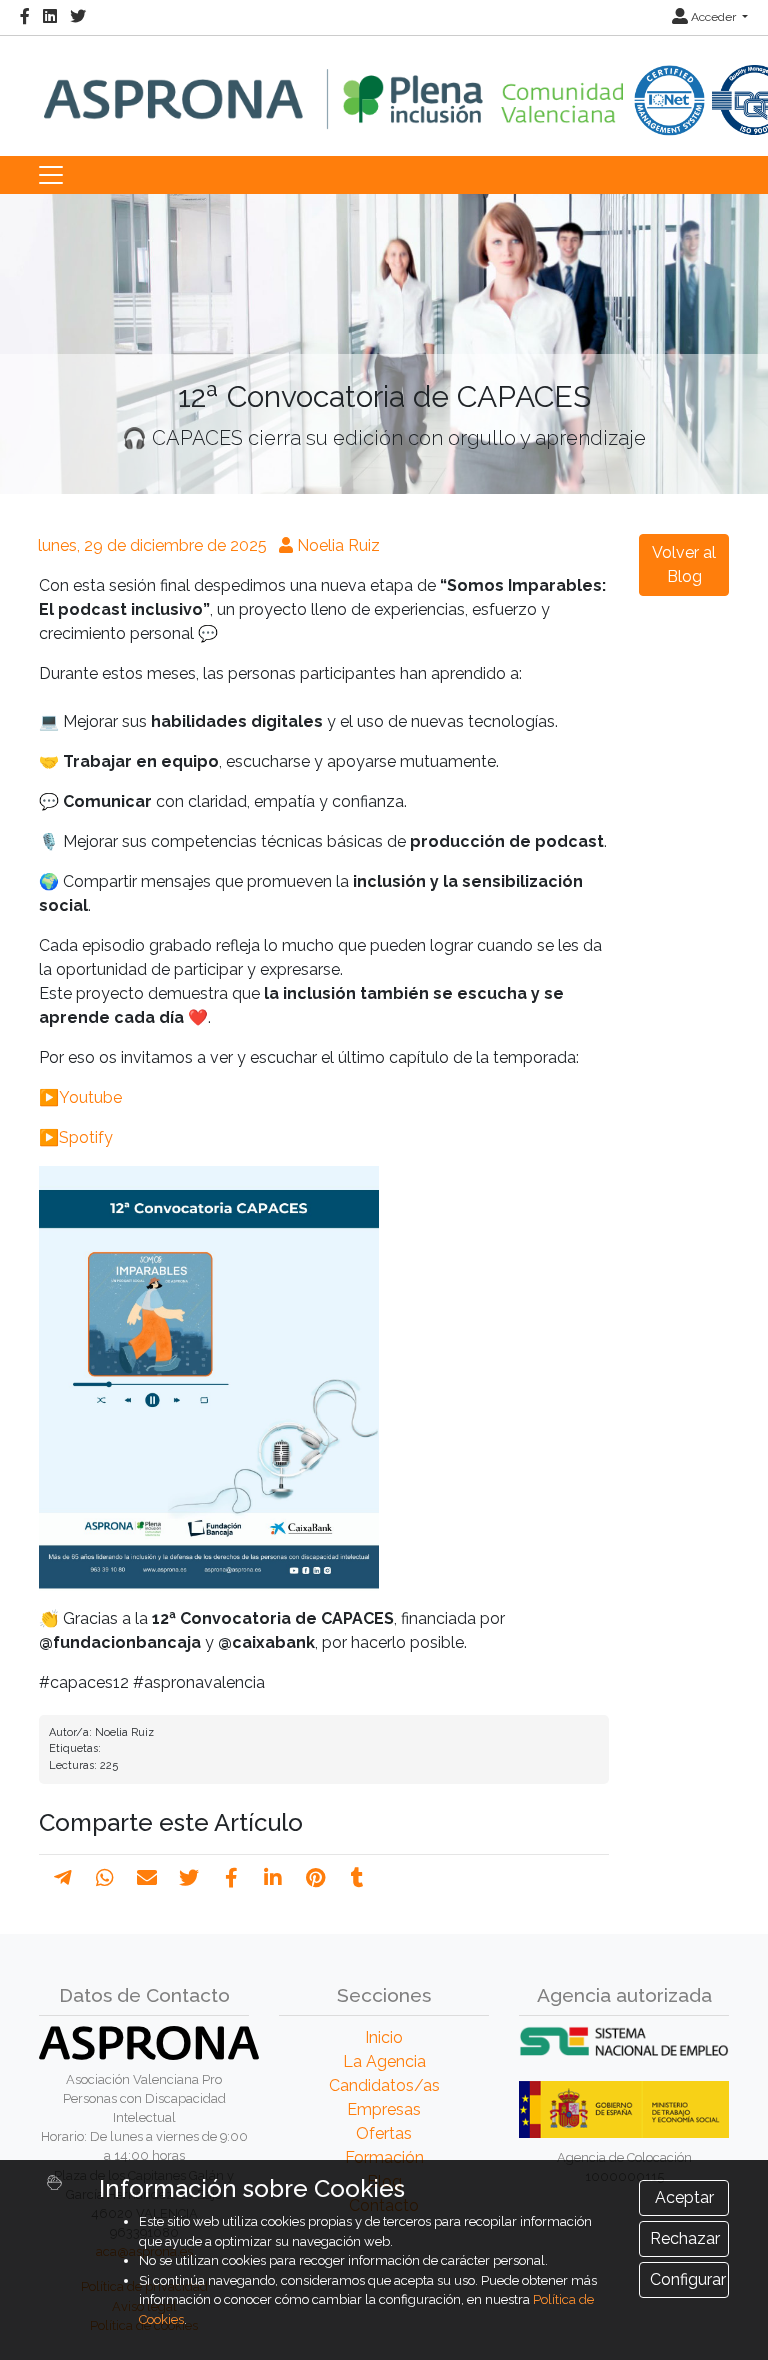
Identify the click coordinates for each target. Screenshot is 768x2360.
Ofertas (384, 2133)
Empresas (384, 2109)
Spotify (86, 1137)
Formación (384, 2157)
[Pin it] (315, 1878)
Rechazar (685, 2238)
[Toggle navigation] (51, 175)
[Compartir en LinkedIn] (273, 1878)
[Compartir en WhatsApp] (105, 1878)
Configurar (688, 2279)
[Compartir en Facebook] (231, 1878)
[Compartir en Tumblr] (357, 1878)
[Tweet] (189, 1878)
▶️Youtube (80, 1097)
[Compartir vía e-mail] (147, 1878)
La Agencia (384, 2061)
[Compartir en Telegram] (63, 1878)
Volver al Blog (684, 564)
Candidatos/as (384, 2085)
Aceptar (684, 2197)
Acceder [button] (713, 17)
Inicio (384, 2037)
